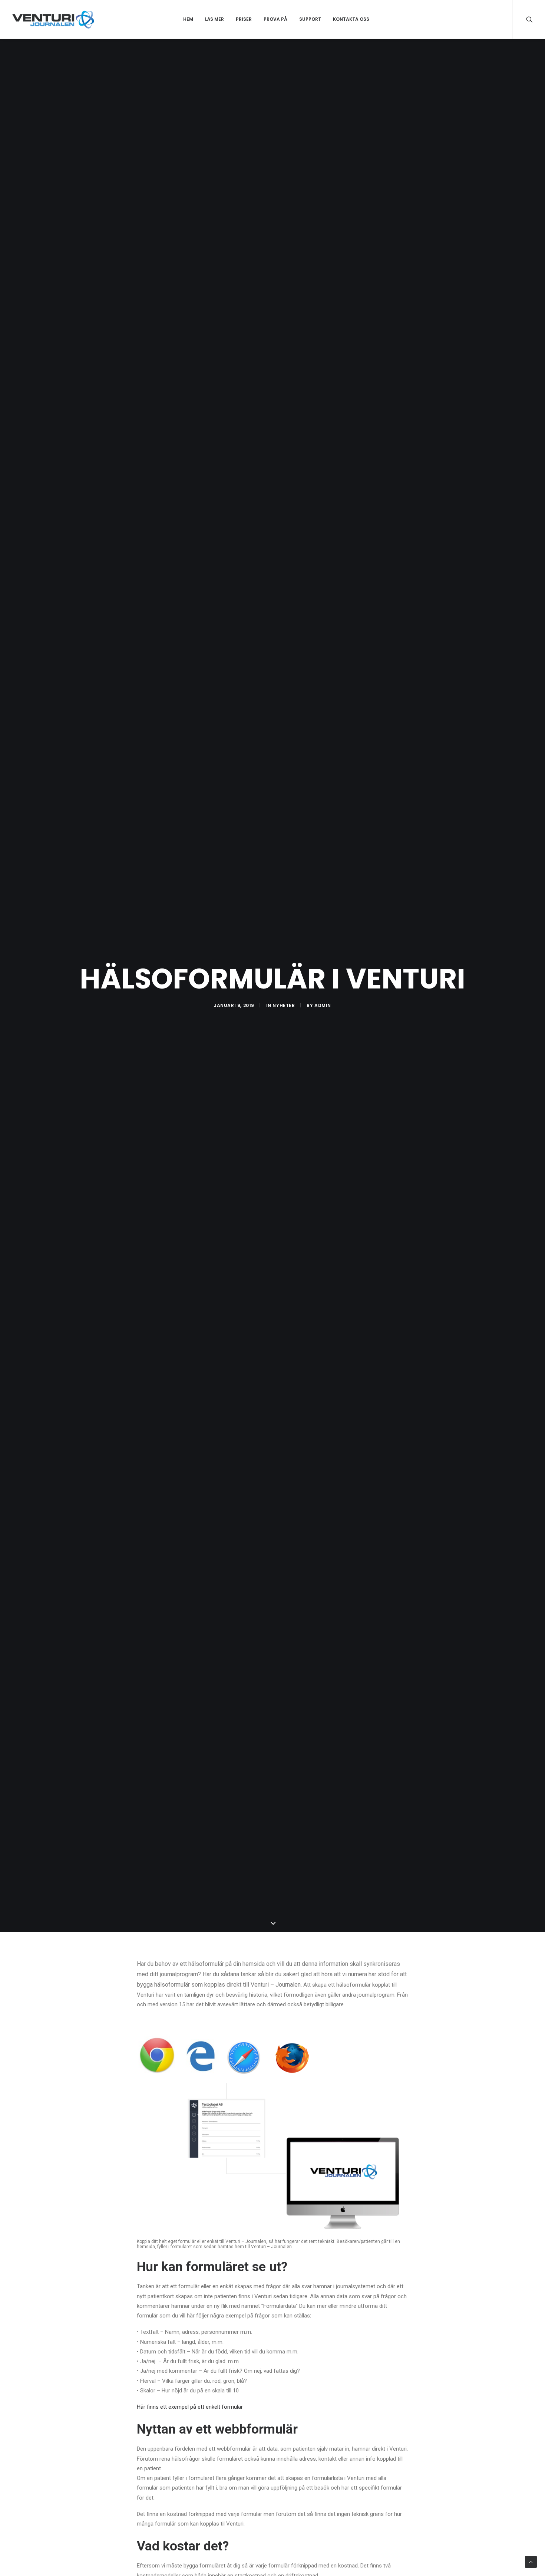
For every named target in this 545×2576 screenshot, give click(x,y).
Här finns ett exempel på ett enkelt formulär (190, 2407)
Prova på (275, 19)
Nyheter (284, 1005)
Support (310, 19)
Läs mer (214, 19)
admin (323, 1005)
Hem (188, 19)
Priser (244, 19)
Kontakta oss (351, 19)
